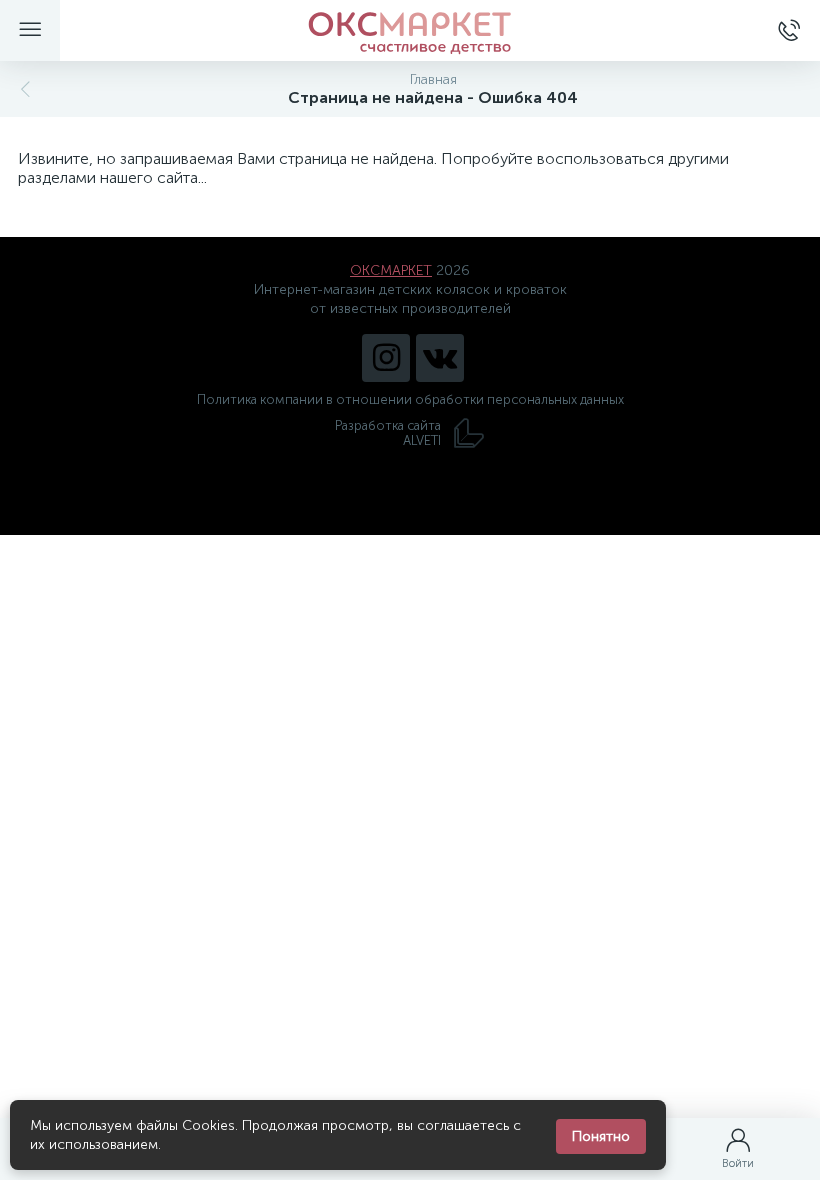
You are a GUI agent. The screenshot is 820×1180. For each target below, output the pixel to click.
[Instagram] (386, 358)
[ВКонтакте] (440, 358)
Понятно (601, 1136)
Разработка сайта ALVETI (388, 433)
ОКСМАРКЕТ (391, 270)
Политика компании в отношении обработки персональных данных (410, 399)
